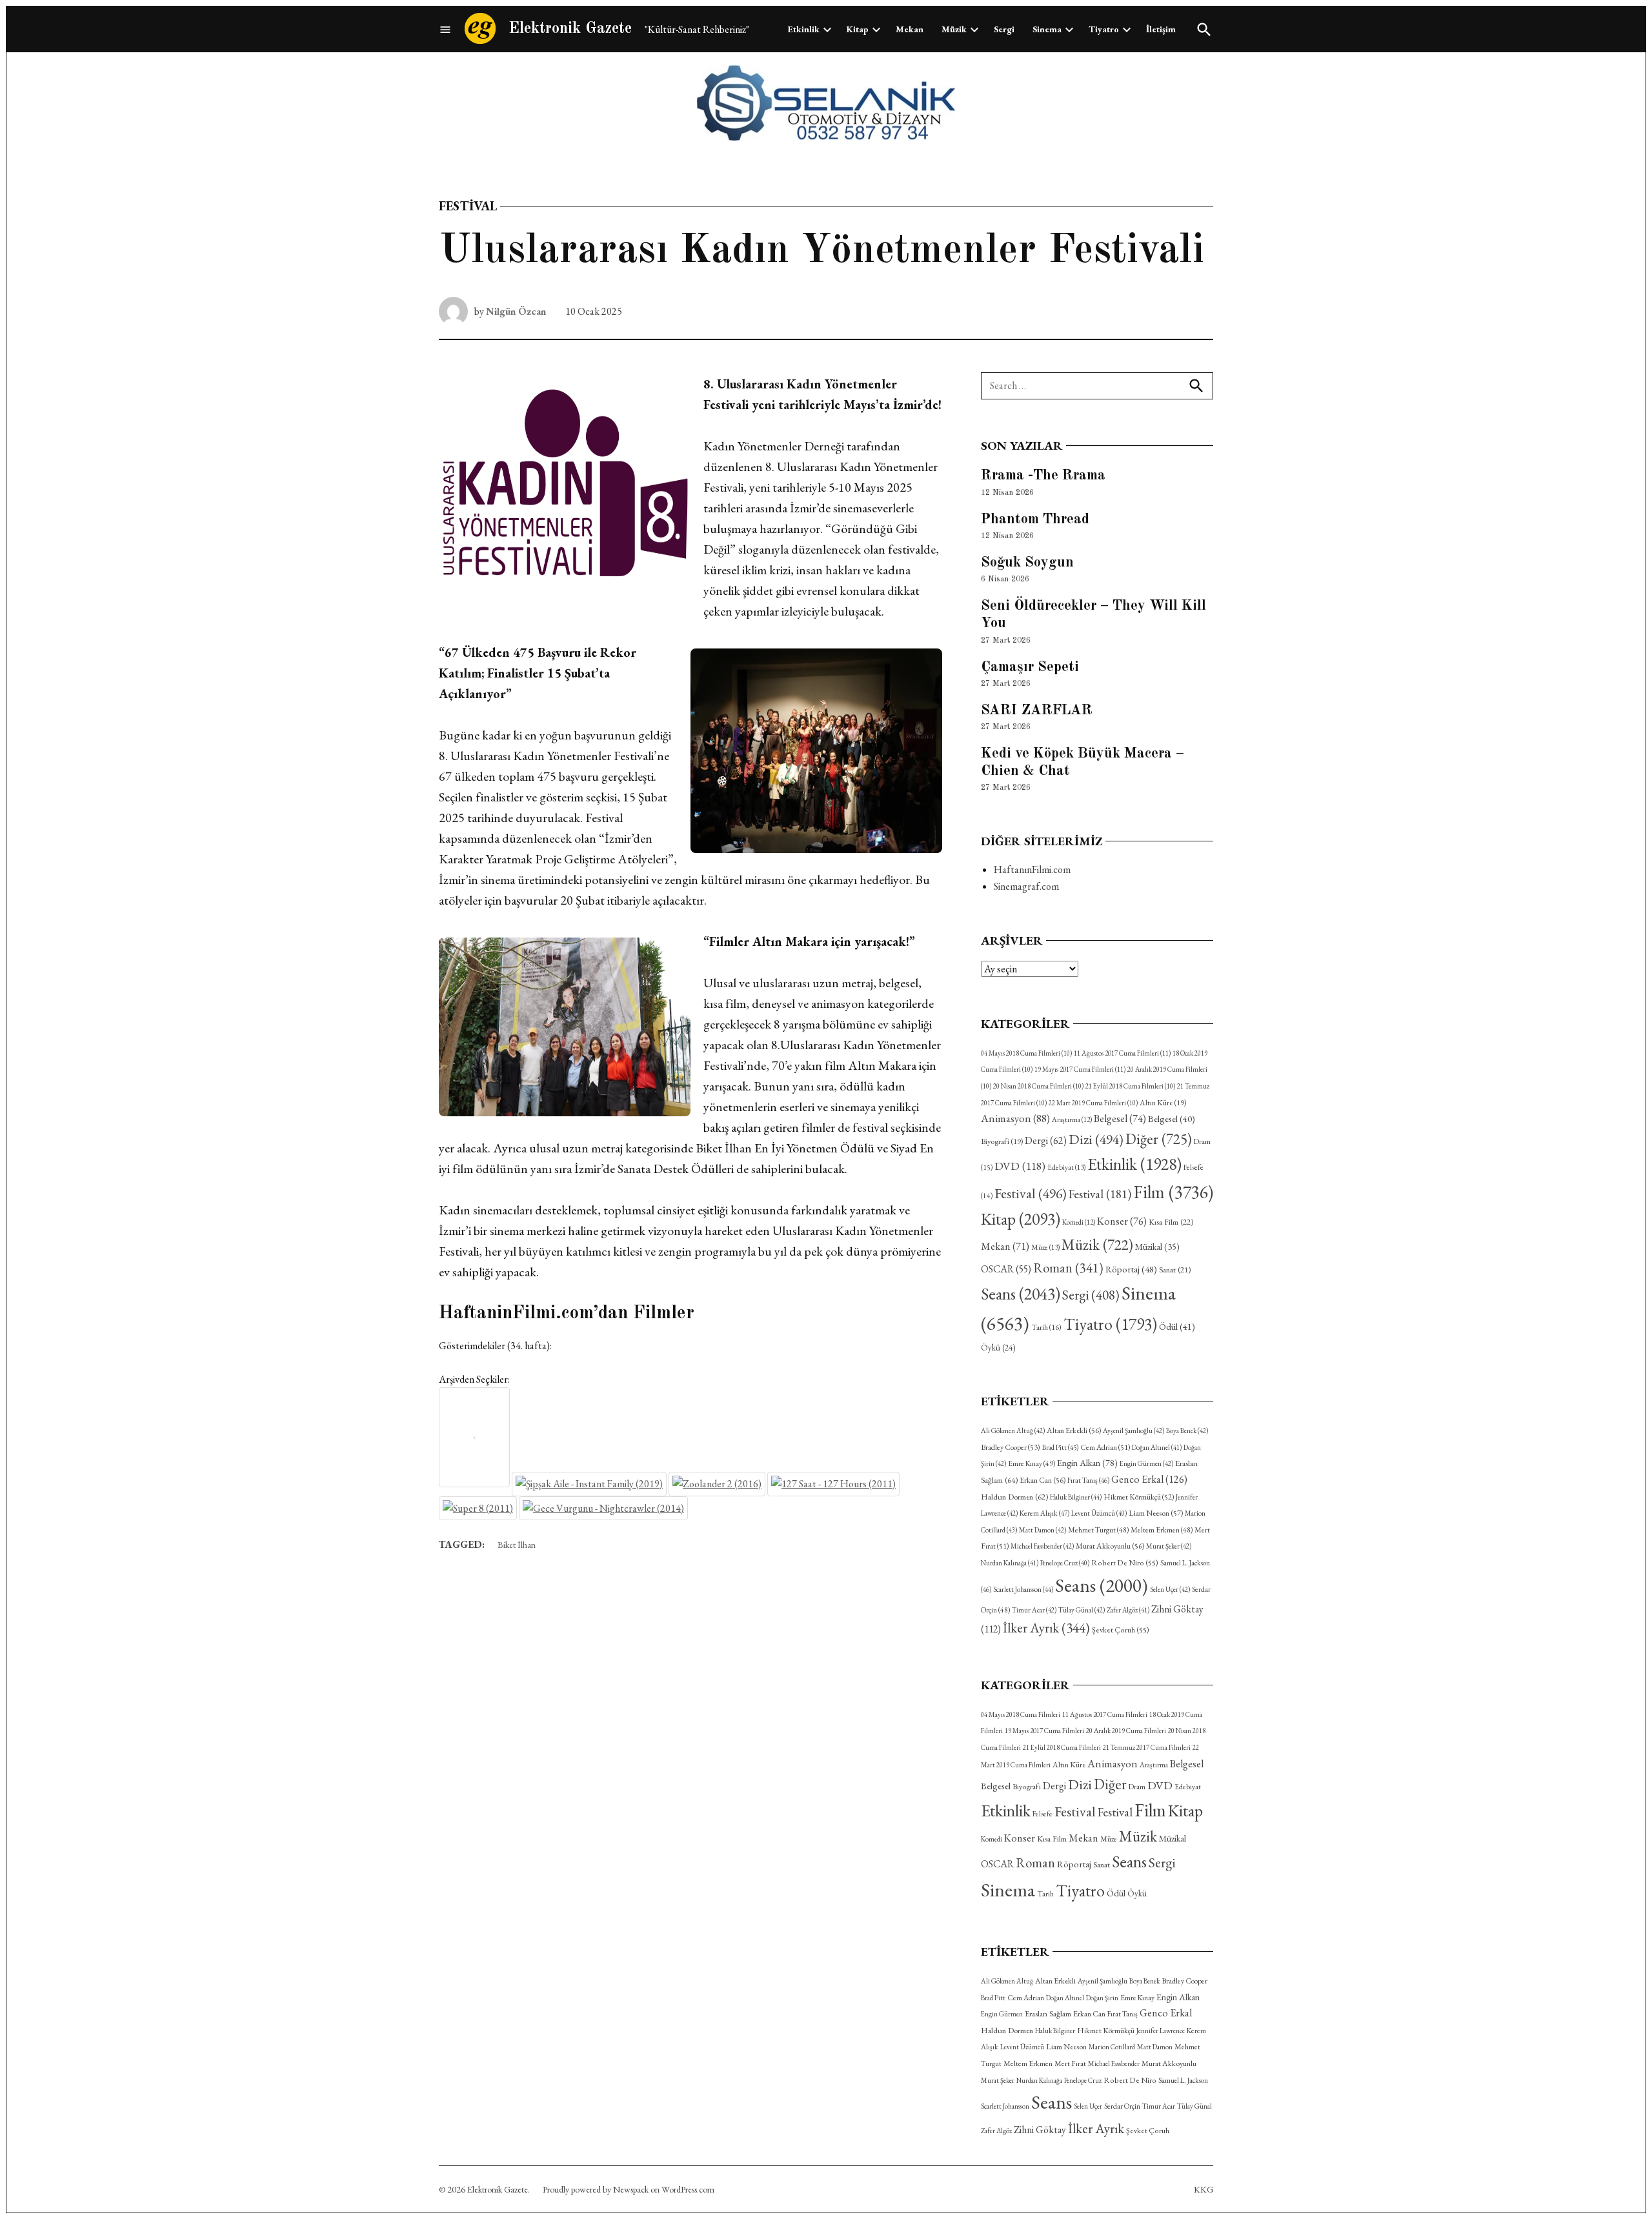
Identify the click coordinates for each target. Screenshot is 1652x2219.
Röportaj (1131, 1269)
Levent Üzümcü (1099, 1513)
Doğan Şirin (1102, 1998)
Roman (1068, 1268)
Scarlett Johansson (1023, 1589)
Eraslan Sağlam (1048, 2013)
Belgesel (1120, 1119)
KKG (1204, 2189)
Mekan (910, 29)
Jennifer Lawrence (1161, 2031)
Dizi (1096, 1139)
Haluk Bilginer (1076, 1497)
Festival (468, 206)
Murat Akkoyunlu (1110, 1546)
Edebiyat (1066, 1167)
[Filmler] (445, 29)
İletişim (1161, 29)
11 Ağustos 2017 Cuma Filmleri (1122, 1053)
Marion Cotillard (1112, 2047)
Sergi (1004, 29)
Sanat (1175, 1270)
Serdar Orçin (1122, 2106)
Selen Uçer (1170, 1589)
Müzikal (1157, 1247)
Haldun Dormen (1014, 1497)
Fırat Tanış (1088, 1480)
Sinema (1047, 29)
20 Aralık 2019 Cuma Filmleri (1126, 1731)
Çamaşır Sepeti (1030, 667)
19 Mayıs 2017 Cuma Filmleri (1080, 1069)
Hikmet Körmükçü (1139, 1497)
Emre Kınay (1032, 1463)
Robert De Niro (1125, 1563)
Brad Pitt (1060, 1447)
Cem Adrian (1105, 1447)
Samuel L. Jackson (1183, 2080)
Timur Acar (1034, 1610)
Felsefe (1043, 1813)
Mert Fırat (1070, 2063)
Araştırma (1072, 1120)
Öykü (998, 1348)
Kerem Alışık (1044, 1513)
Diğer (1159, 1139)
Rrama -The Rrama (1043, 476)
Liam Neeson (1156, 1513)
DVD (1020, 1166)
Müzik (954, 29)
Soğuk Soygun (1027, 563)
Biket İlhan (517, 1545)
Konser (1122, 1221)
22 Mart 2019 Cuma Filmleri (1093, 1103)
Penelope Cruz (1065, 1563)
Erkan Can (1043, 1480)
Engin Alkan (1087, 1463)
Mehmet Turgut (1098, 1530)
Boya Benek (1187, 1431)
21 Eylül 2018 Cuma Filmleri (1130, 1086)
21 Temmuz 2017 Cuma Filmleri (1147, 1747)
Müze (1045, 1247)
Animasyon (1015, 1118)
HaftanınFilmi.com (1032, 869)
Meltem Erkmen (1162, 1530)
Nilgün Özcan (516, 311)
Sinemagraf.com (1026, 886)
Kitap (858, 29)
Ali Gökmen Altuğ (1013, 1431)
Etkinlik (804, 29)
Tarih (1046, 1327)
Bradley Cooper (1011, 1447)
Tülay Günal (1082, 1610)
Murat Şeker (1169, 1546)
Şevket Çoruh (1121, 1630)
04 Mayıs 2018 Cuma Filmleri (1026, 1053)
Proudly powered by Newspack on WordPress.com (629, 2189)
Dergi (1046, 1140)
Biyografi (1002, 1141)
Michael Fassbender (1042, 1546)
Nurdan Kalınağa (1010, 1563)
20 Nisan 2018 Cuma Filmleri (1038, 1086)
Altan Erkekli (1074, 1431)
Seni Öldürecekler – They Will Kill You (1093, 615)
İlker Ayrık (1046, 1628)
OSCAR (1006, 1269)
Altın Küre (1163, 1103)
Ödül (1177, 1326)
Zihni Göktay (1040, 2130)
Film (1173, 1192)
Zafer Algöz (1128, 1610)
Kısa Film (1171, 1222)
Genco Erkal (1149, 1479)
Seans (1021, 1294)
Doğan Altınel (1157, 1447)
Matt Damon (1043, 1530)
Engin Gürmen (1146, 1463)
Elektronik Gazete (570, 29)
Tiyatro (1104, 29)
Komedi (1079, 1222)
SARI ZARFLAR (1037, 710)
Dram (1137, 1786)
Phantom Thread (1035, 519)
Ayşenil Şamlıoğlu (1133, 1431)
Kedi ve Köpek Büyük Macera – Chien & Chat (1083, 762)
